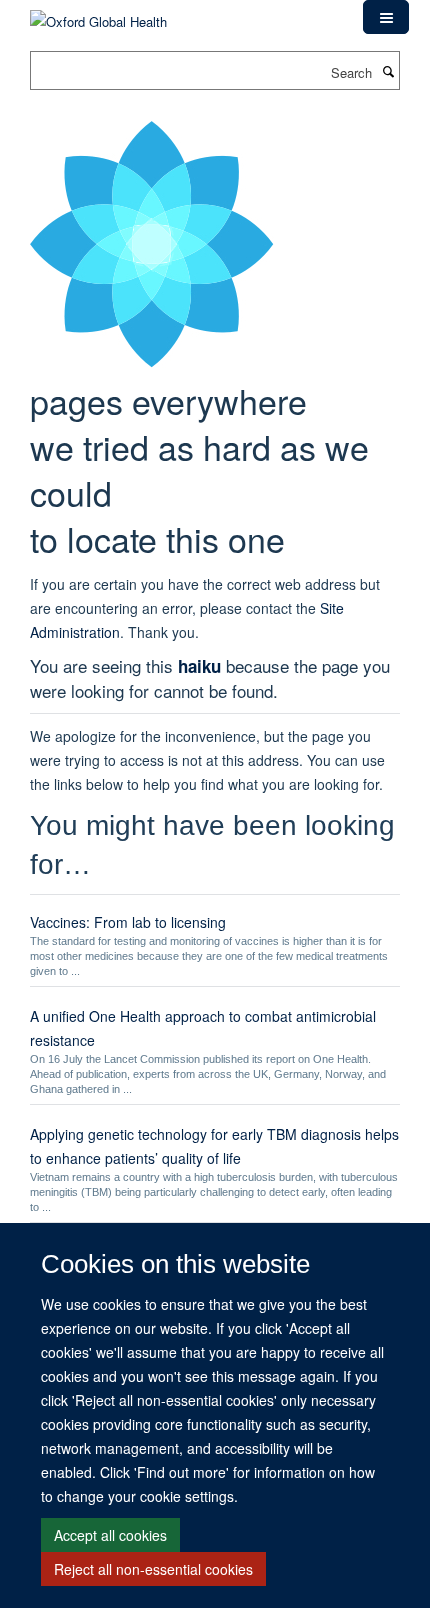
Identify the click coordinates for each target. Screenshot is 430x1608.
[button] (386, 17)
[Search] (388, 71)
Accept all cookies (110, 1535)
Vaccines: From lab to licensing (128, 922)
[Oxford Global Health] (98, 14)
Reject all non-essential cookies (153, 1569)
